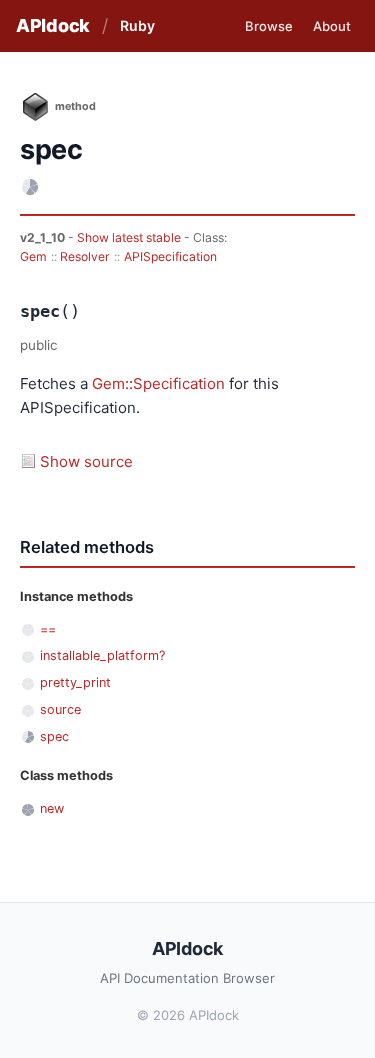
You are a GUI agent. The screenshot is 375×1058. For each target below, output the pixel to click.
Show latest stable (130, 237)
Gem (33, 256)
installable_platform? (102, 655)
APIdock (53, 25)
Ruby (137, 25)
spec (54, 736)
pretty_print (75, 682)
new (52, 808)
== (48, 629)
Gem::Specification (158, 383)
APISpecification (170, 256)
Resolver (85, 256)
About (332, 26)
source (60, 709)
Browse (269, 26)
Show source (86, 461)
